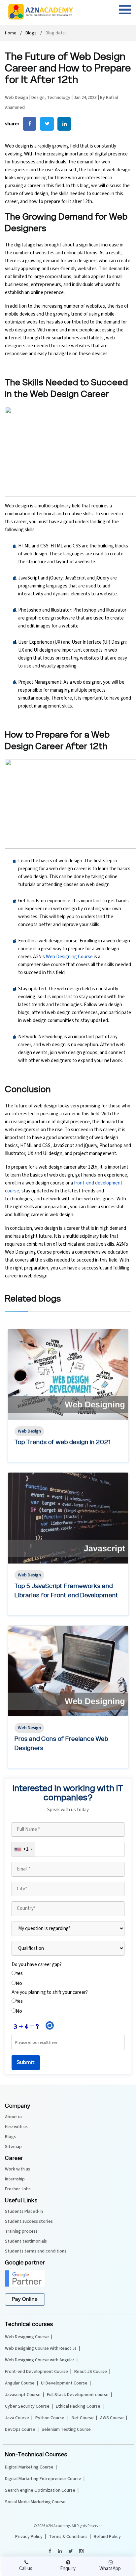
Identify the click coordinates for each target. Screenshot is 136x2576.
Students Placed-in (24, 2211)
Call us (26, 2569)
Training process (21, 2231)
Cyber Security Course (27, 2406)
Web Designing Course (69, 957)
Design (38, 98)
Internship (15, 2179)
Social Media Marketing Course (35, 2502)
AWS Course (112, 2418)
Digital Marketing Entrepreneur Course (43, 2479)
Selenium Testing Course (66, 2429)
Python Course (50, 2418)
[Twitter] (70, 2551)
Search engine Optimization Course (40, 2490)
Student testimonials (26, 2241)
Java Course (17, 2418)
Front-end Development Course (36, 2372)
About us (14, 2117)
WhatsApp (110, 2569)
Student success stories (29, 2221)
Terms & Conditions (68, 2537)
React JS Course (91, 2372)
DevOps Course (20, 2429)
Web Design (17, 98)
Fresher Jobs (18, 2189)
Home (11, 33)
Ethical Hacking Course (78, 2406)
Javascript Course (23, 2395)
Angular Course (20, 2383)
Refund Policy (107, 2537)
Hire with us (16, 2127)
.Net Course (82, 2418)
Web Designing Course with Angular (40, 2360)
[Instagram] (81, 2551)
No (19, 1983)
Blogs (31, 33)
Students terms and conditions (36, 2251)
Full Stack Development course (78, 2395)
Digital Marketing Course (29, 2467)
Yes (19, 1974)
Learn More (30, 1456)
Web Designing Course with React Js (41, 2348)
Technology (59, 98)
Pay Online (25, 2299)
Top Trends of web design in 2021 (63, 1442)
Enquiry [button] (68, 2569)
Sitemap (13, 2147)
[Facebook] (50, 2551)
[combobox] (23, 1849)
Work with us (17, 2169)
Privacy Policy (29, 2537)
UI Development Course (64, 2383)
